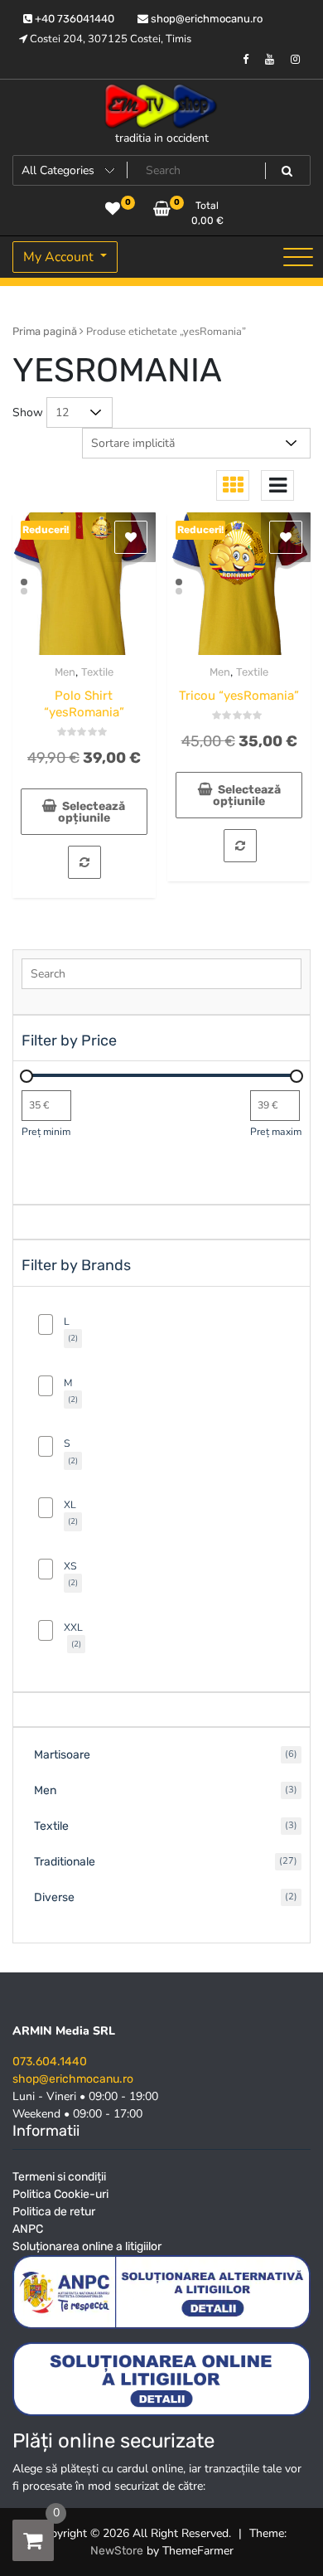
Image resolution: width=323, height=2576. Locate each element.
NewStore (117, 2551)
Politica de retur (54, 2212)
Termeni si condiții (59, 2177)
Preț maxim (276, 1132)
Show (28, 412)
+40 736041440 (73, 19)
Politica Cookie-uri (60, 2194)
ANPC (28, 2229)
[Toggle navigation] (298, 257)
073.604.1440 (50, 2062)
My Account (60, 257)
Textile (97, 672)
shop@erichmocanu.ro (205, 19)
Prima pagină (45, 331)
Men (65, 672)
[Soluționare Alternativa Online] (161, 2378)
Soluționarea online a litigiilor (87, 2246)
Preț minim (46, 1132)
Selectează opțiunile (92, 812)
